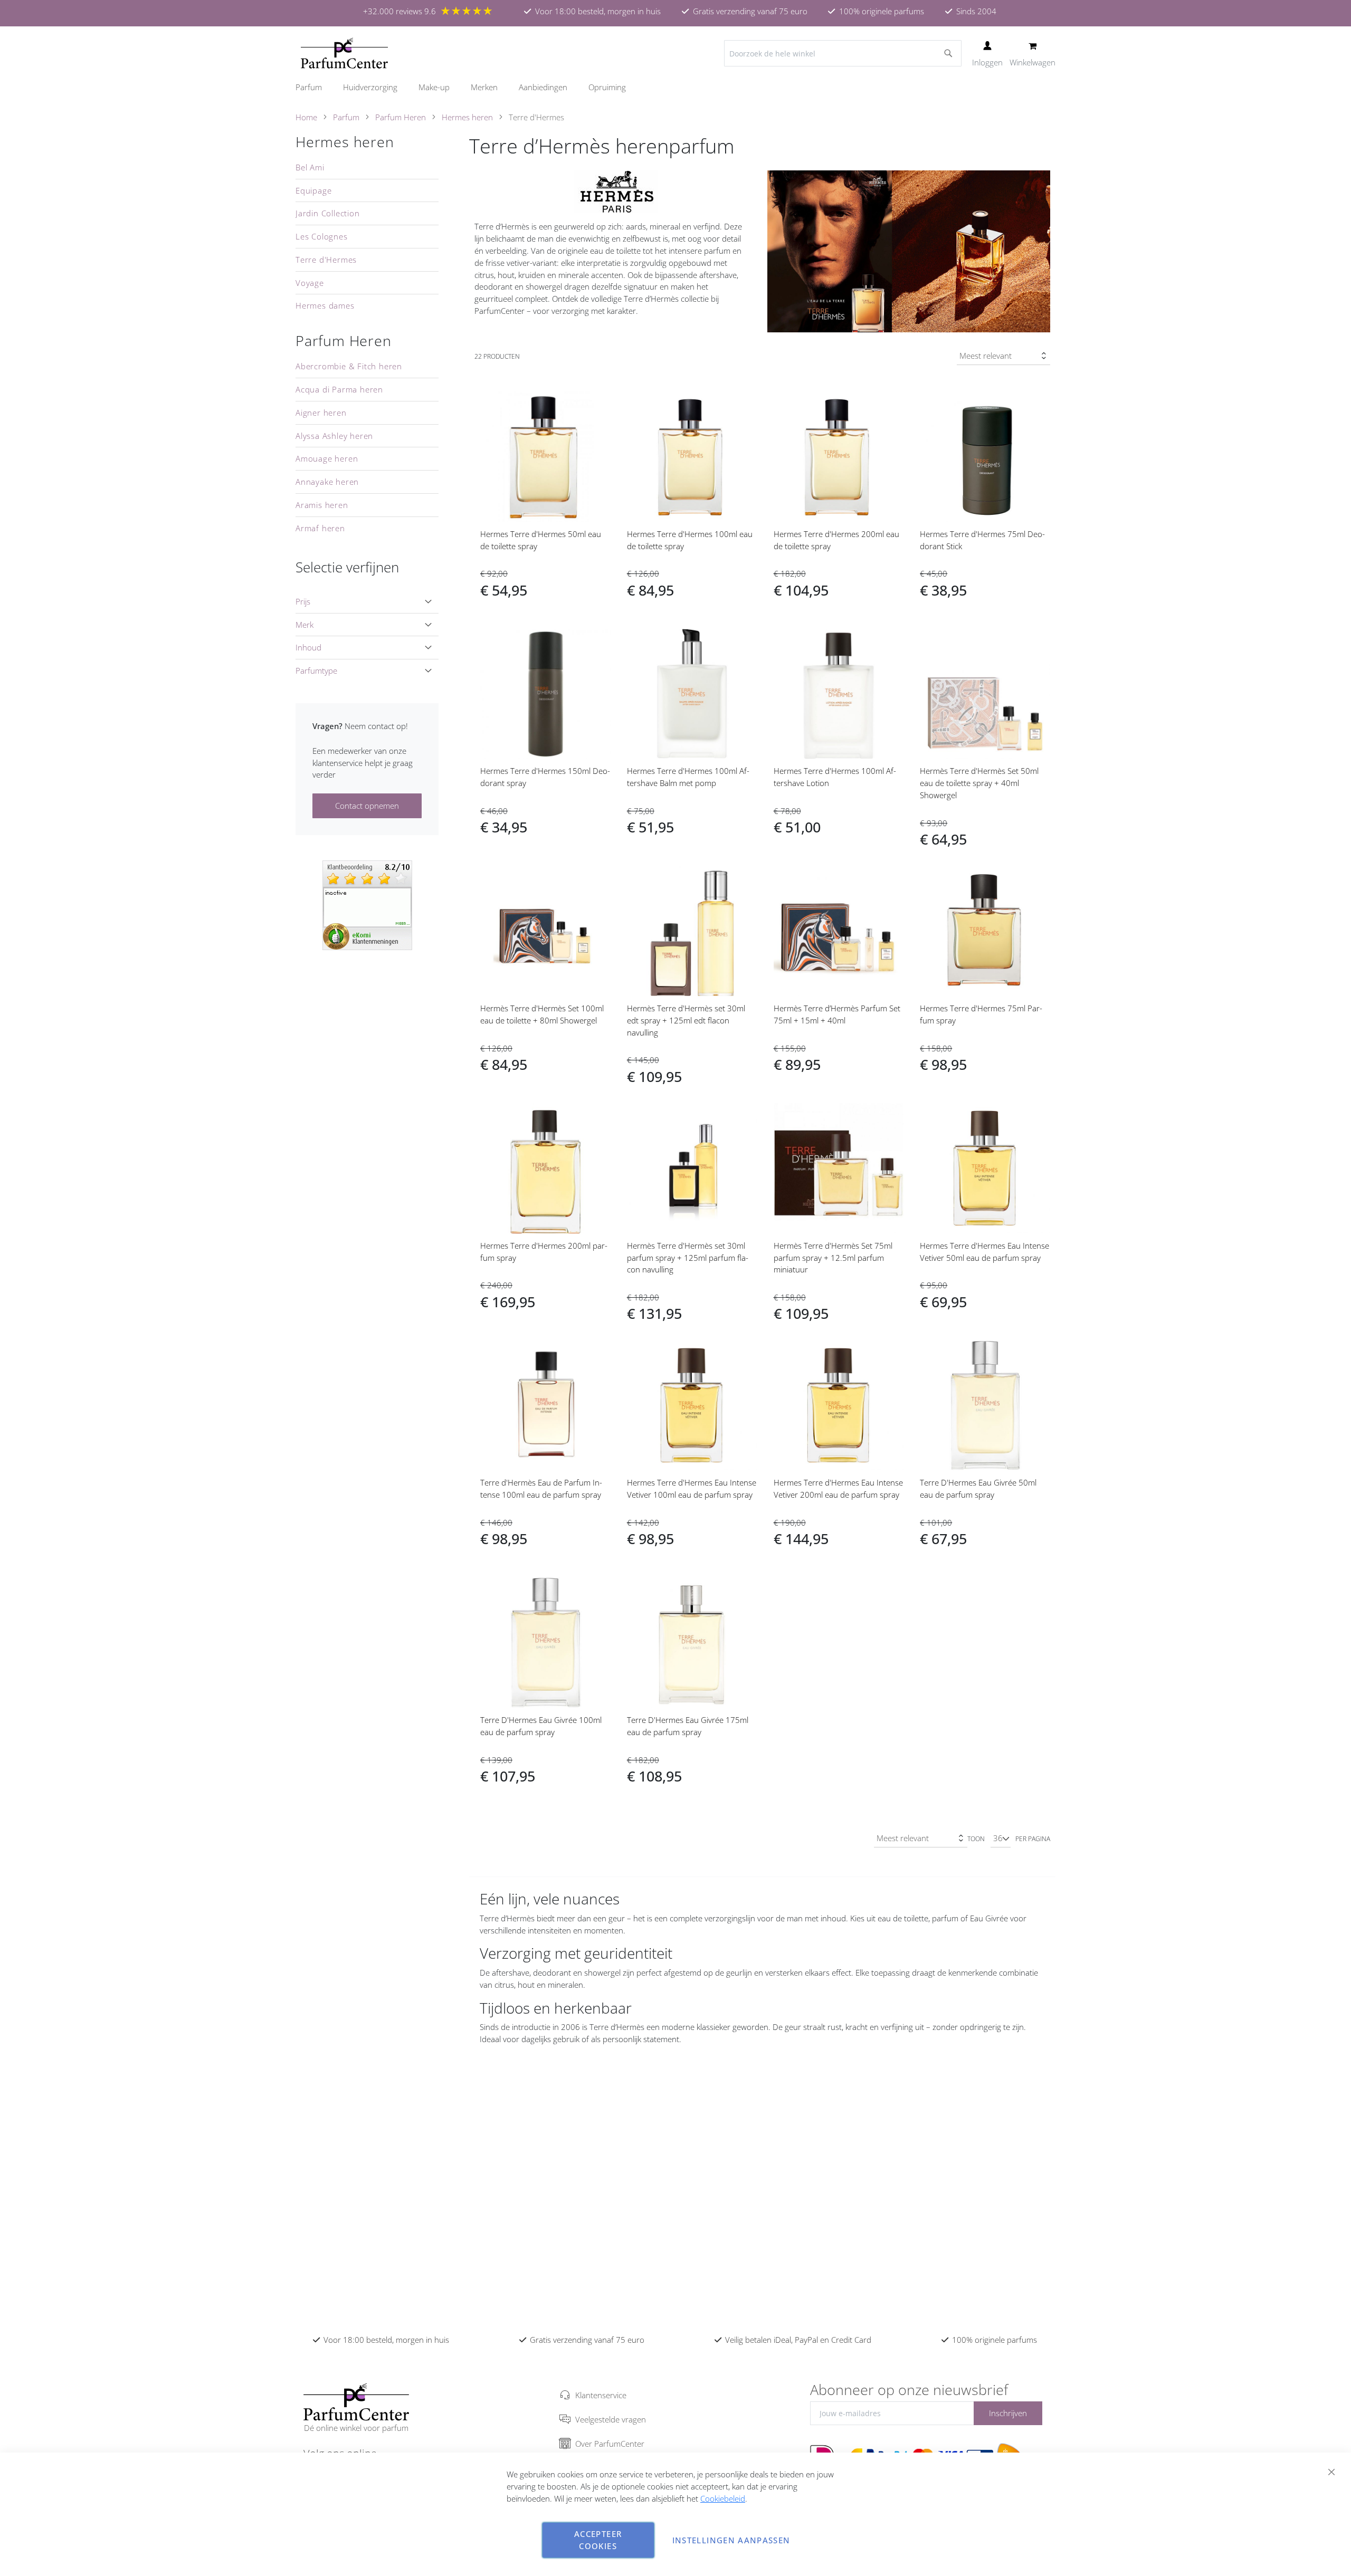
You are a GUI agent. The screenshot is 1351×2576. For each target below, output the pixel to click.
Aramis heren (322, 505)
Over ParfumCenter (610, 2444)
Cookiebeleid (723, 2498)
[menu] (675, 87)
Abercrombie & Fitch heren (349, 366)
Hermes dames (325, 305)
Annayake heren (327, 482)
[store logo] (344, 53)
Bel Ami (310, 167)
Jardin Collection (328, 213)
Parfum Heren (401, 117)
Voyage (310, 283)
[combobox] (843, 53)
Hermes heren (467, 117)
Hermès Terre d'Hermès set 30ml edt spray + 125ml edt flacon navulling (686, 1020)
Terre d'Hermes (326, 260)
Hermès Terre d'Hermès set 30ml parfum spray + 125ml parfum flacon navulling (688, 1258)
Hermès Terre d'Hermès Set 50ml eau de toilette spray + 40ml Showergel (979, 783)
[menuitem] (314, 87)
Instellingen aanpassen (731, 2540)
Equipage (313, 190)
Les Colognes (322, 236)
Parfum (346, 117)
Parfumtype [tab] (316, 671)
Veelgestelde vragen (611, 2419)
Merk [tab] (305, 625)
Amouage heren (327, 458)
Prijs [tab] (303, 601)
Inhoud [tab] (308, 647)
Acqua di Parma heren (339, 389)
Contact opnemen (367, 806)
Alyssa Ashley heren (334, 436)
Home (306, 117)
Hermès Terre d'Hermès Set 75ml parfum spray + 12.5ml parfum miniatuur (833, 1258)
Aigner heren (321, 413)
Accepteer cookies (598, 2540)
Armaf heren (320, 528)
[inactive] (367, 904)
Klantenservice (601, 2395)
